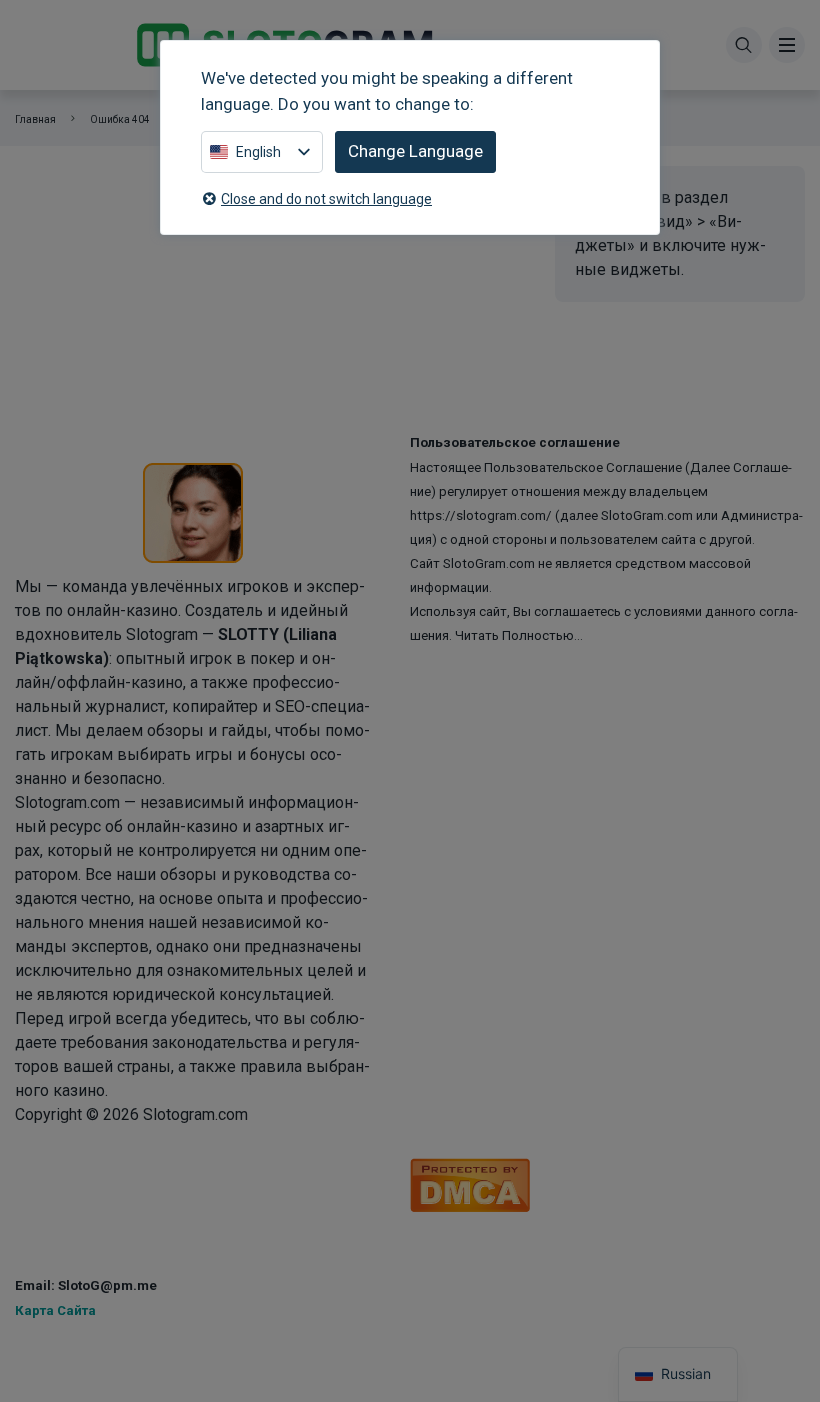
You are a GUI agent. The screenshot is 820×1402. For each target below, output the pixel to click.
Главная (35, 119)
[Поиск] (744, 45)
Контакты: (56, 1256)
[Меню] (787, 45)
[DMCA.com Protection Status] (470, 1183)
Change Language (415, 151)
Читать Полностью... (519, 635)
